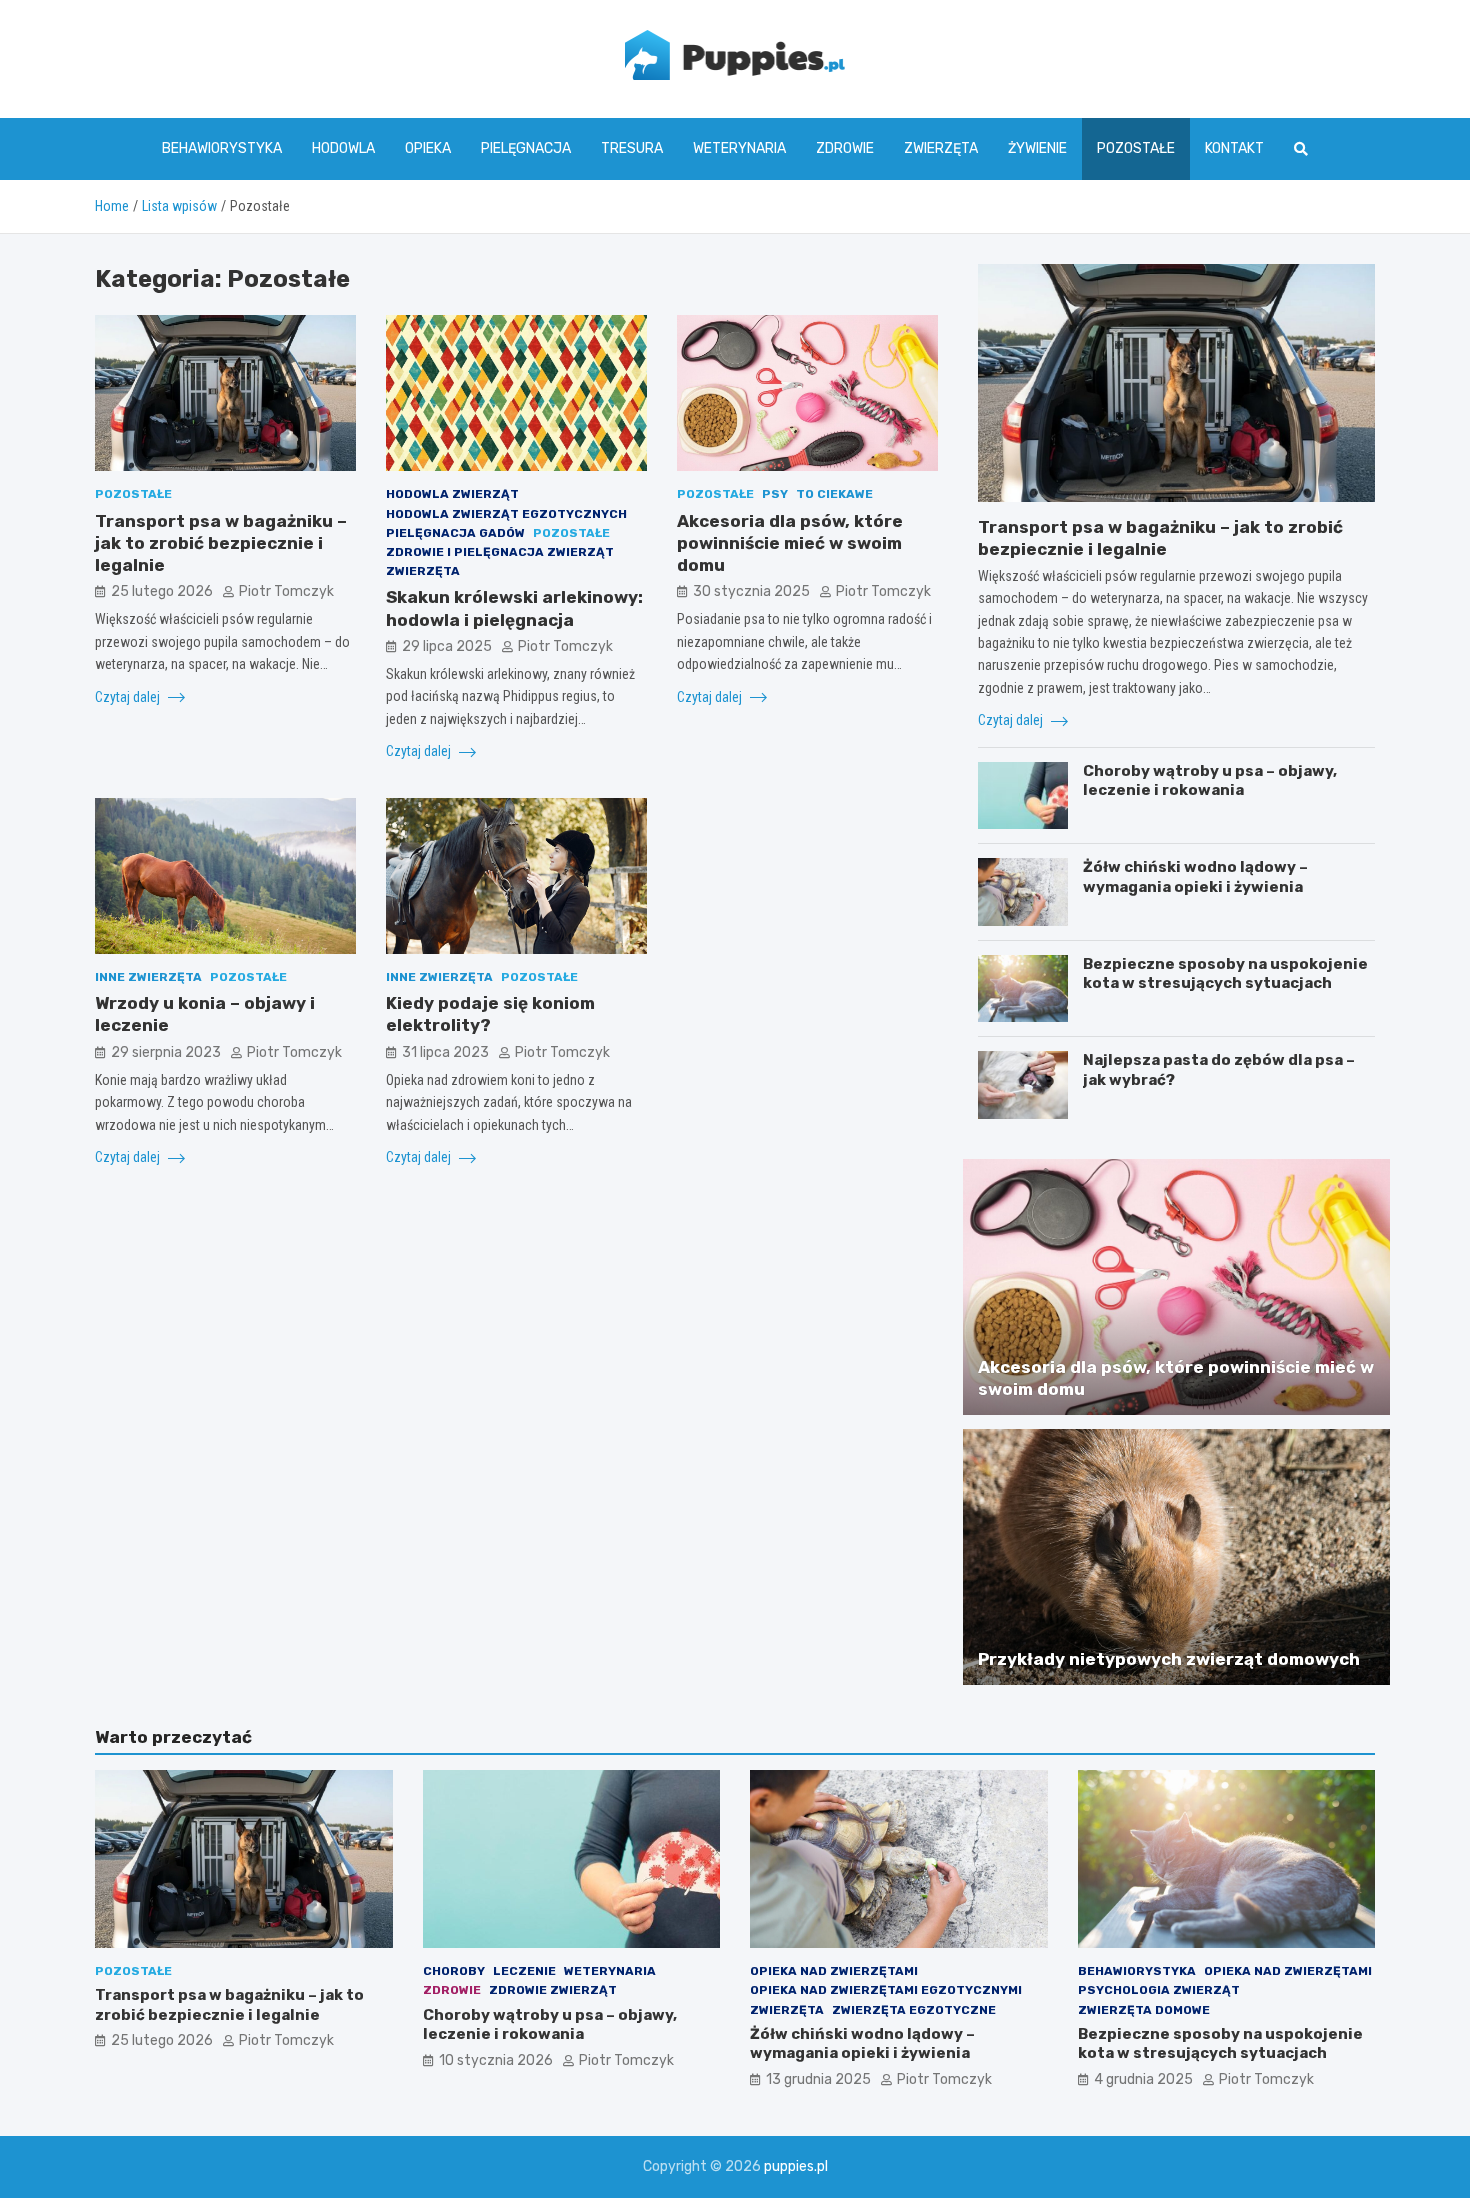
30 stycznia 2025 (751, 591)
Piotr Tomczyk (286, 591)
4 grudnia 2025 (1143, 2079)
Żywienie (1037, 148)
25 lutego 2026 (162, 591)
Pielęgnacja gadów (455, 533)
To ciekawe (834, 494)
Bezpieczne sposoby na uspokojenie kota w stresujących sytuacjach (1225, 974)
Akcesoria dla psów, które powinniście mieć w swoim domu (790, 543)
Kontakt (1234, 148)
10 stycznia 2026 (496, 2060)
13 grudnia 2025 (818, 2079)
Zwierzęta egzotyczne (914, 2010)
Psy (775, 494)
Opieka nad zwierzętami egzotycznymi (886, 1990)
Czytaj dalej (129, 697)
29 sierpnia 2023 (166, 1052)
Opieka (428, 148)
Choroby (454, 1971)
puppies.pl (796, 2166)
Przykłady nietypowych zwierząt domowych (1169, 1659)
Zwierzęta (941, 148)
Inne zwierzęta (148, 977)
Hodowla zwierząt (452, 494)
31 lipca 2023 (445, 1052)
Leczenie (524, 1971)
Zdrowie (845, 148)
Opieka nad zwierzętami (834, 1971)
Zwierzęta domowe (1144, 2010)
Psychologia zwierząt (1159, 1990)
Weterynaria (739, 148)
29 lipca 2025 (447, 646)
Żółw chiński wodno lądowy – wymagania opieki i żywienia (1195, 877)
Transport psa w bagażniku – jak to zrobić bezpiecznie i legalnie (221, 543)
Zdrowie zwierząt (553, 1990)
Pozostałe (1136, 148)
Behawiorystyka (222, 148)
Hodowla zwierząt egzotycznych (506, 514)
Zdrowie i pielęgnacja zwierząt (500, 552)
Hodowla (343, 148)
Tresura (632, 148)
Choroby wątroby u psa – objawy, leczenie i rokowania (1210, 781)
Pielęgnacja (526, 148)
